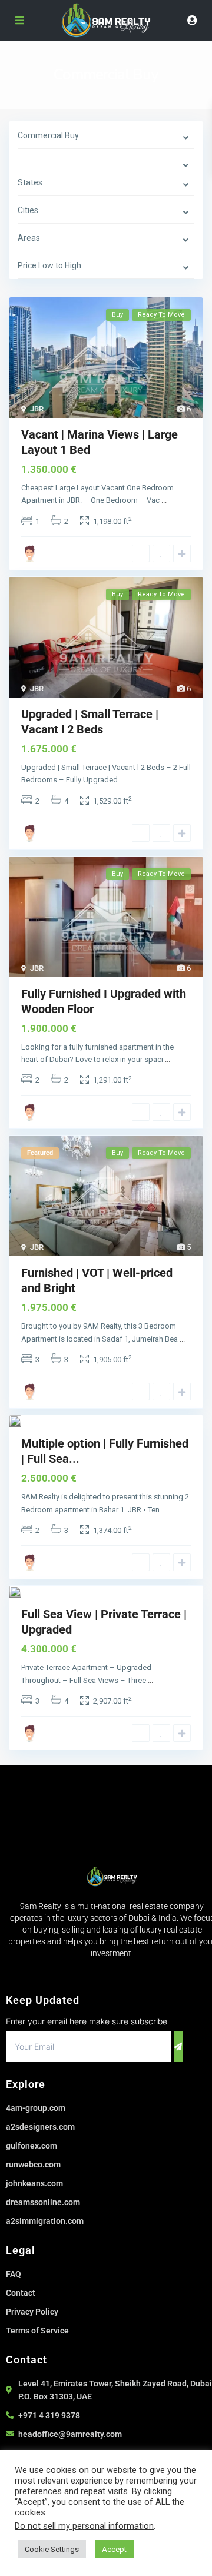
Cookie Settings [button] (52, 2549)
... (164, 500)
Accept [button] (114, 2549)
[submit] (178, 2046)
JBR (37, 409)
